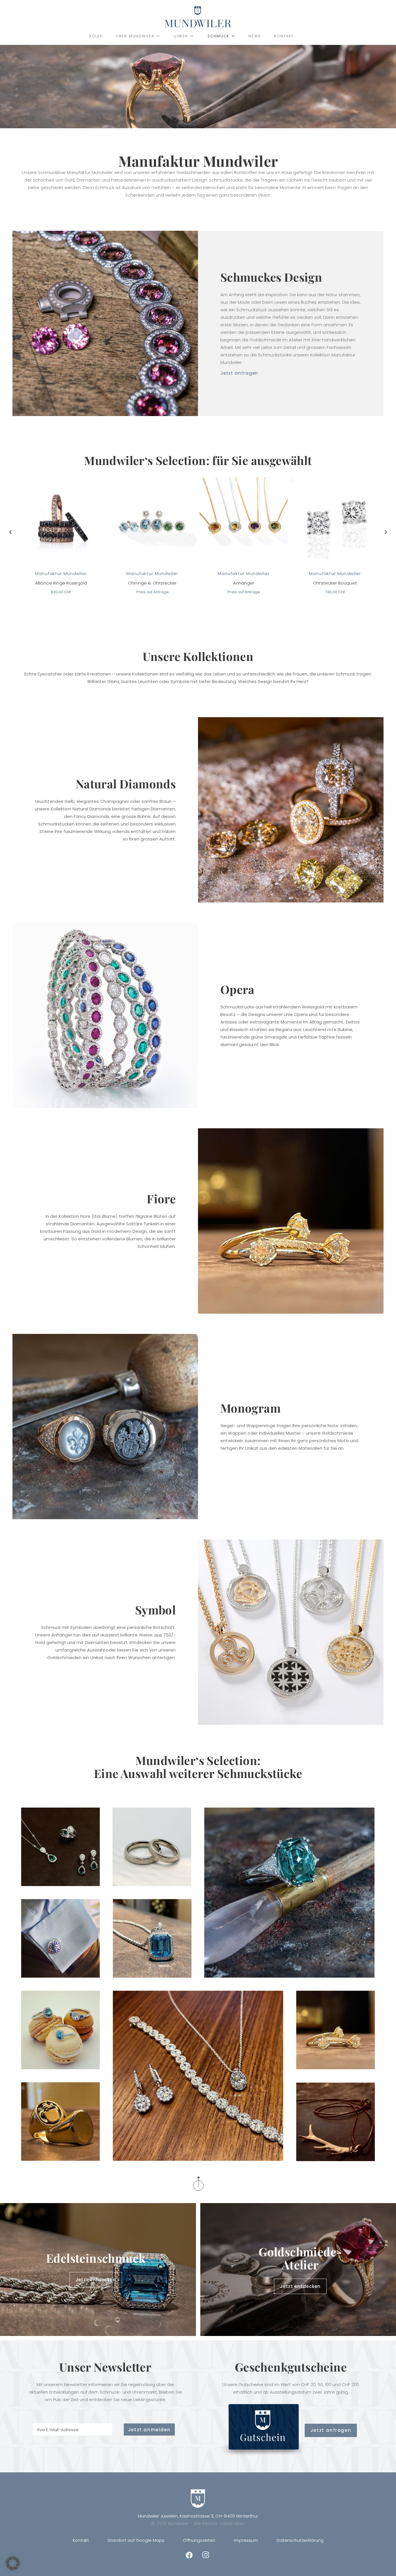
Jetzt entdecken (96, 2280)
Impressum (246, 2540)
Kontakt (284, 36)
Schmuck (218, 36)
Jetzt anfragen (239, 373)
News (255, 36)
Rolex (96, 36)
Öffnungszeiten (199, 2540)
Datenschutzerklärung (300, 2540)
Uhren (181, 36)
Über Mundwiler (135, 36)
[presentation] (11, 532)
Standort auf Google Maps (136, 2540)
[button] (13, 2563)
